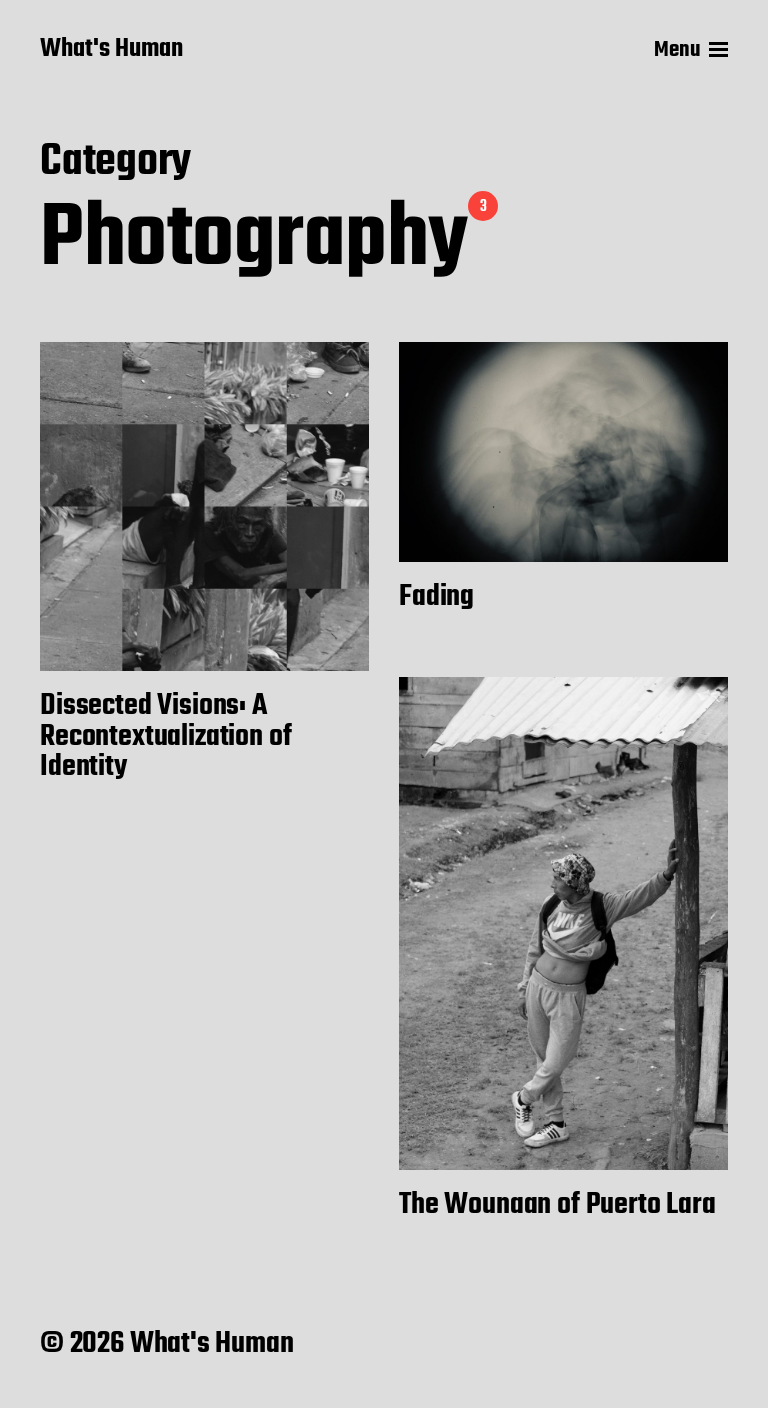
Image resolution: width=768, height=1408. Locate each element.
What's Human (111, 50)
